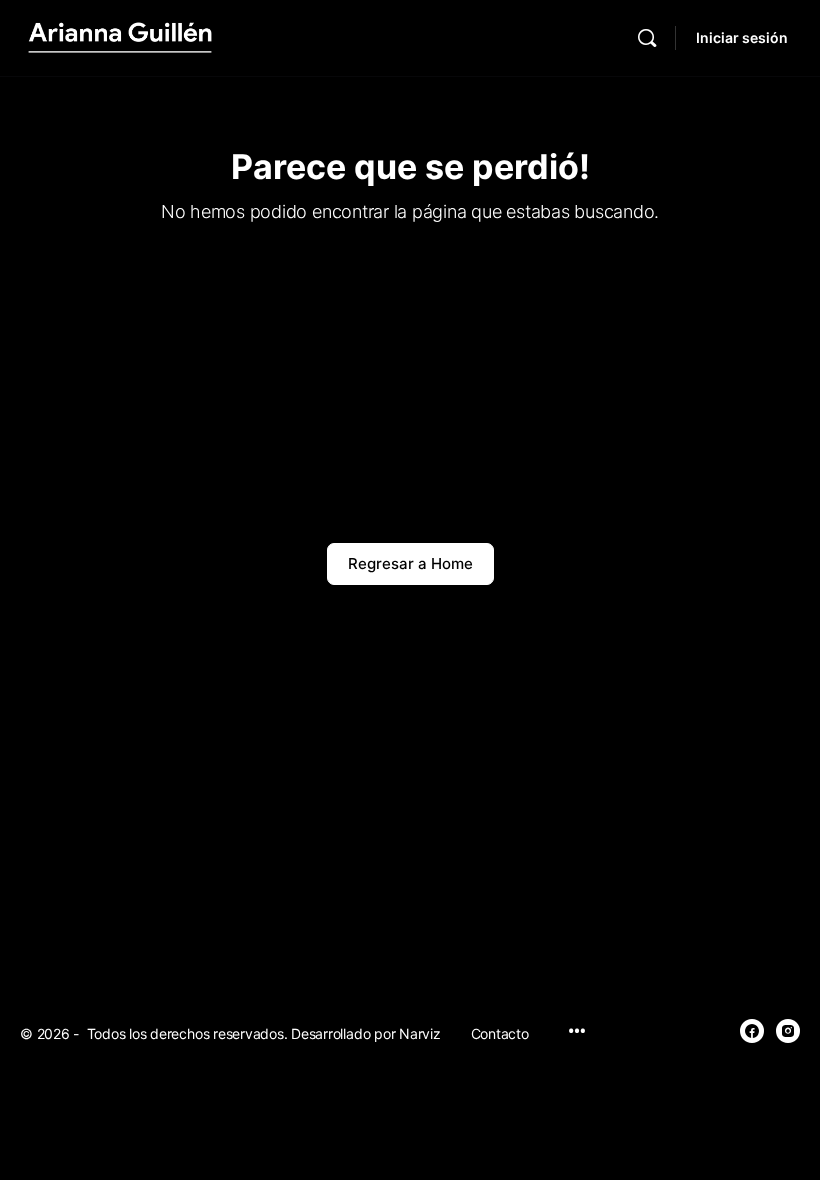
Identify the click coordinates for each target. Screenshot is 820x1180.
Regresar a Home (410, 563)
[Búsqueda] (647, 38)
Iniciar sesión (742, 37)
